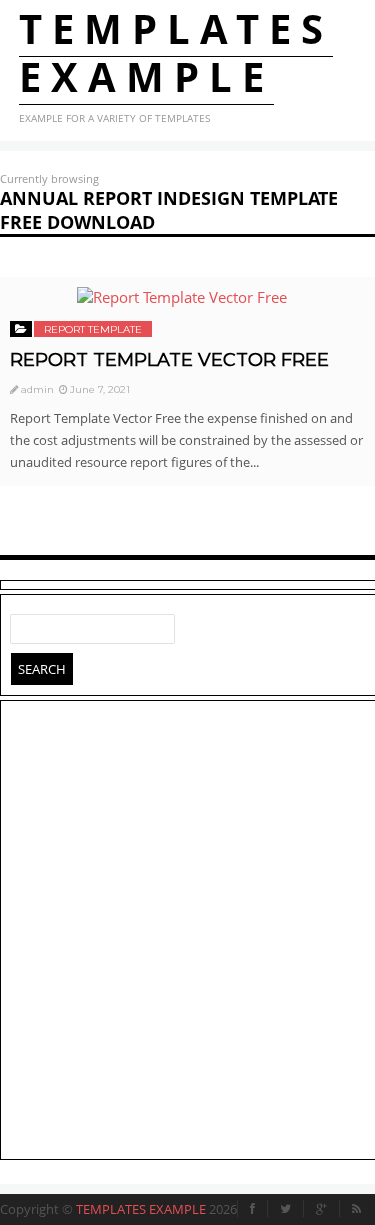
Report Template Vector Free (169, 360)
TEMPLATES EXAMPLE (176, 52)
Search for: (26, 625)
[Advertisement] (187, 933)
